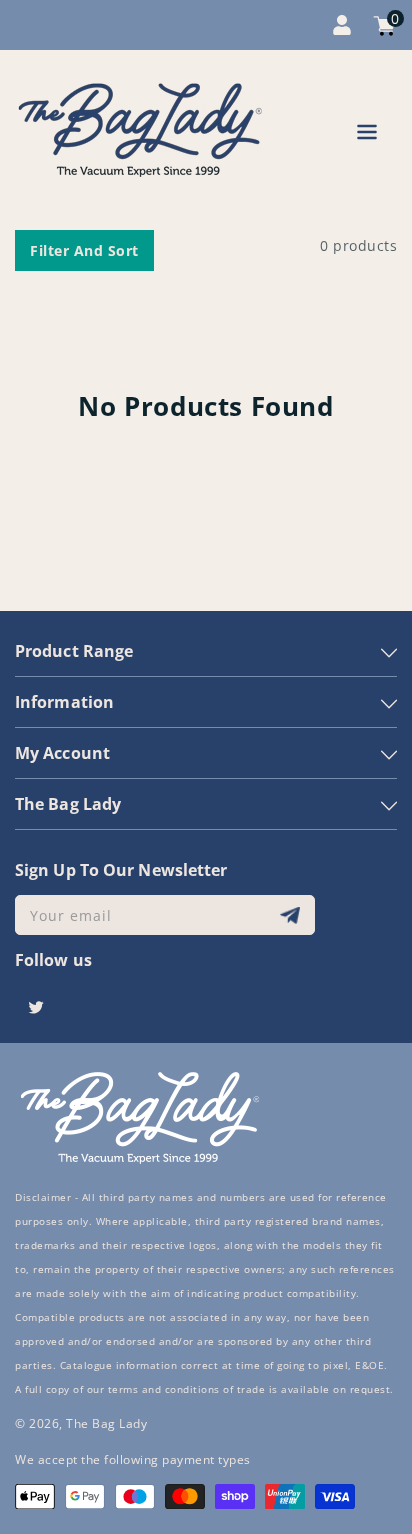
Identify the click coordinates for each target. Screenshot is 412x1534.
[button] (367, 135)
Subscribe (292, 915)
